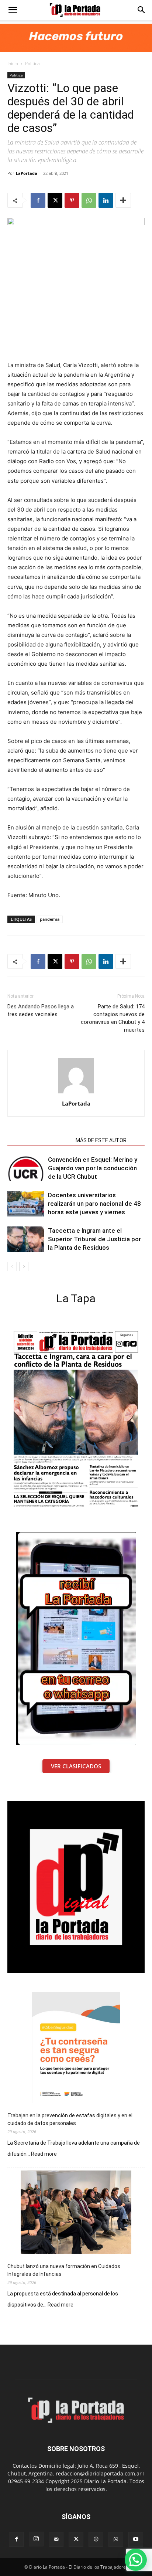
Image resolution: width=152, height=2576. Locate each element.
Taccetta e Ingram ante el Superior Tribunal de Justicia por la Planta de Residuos (94, 1239)
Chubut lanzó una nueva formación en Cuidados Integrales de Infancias (64, 2270)
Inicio (13, 63)
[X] (55, 200)
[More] (123, 200)
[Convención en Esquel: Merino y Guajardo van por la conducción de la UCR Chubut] (26, 1168)
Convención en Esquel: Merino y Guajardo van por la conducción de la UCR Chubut (93, 1168)
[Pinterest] (72, 200)
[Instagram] (36, 2539)
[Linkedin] (106, 200)
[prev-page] (12, 1267)
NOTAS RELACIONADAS (39, 1140)
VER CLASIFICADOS (76, 1766)
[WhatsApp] (89, 200)
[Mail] (56, 2539)
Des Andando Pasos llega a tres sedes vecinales (41, 1010)
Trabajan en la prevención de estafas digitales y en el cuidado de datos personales (70, 2119)
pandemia (50, 919)
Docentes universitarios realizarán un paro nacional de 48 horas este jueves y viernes (94, 1204)
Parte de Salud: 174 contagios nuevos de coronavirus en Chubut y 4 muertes (113, 1018)
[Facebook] (38, 200)
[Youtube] (136, 2539)
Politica (32, 63)
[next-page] (24, 1267)
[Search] (142, 10)
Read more (44, 2154)
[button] (13, 10)
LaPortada (27, 173)
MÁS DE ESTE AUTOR (101, 1140)
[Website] (96, 2539)
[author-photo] (76, 1093)
